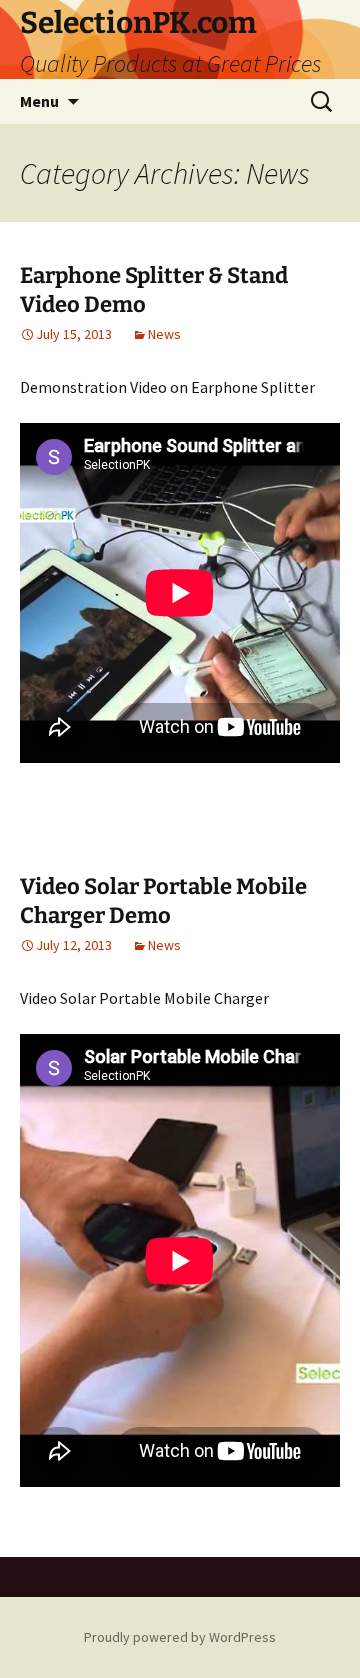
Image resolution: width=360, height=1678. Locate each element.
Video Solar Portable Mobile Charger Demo (163, 901)
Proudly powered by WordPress (180, 1637)
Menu (39, 101)
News (164, 334)
